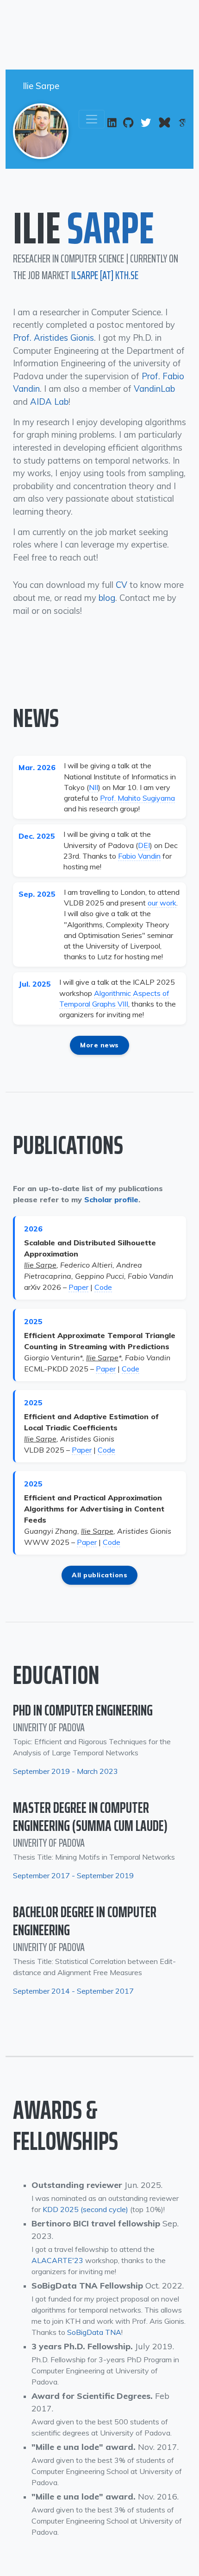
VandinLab (154, 389)
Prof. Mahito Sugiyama (137, 798)
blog (107, 598)
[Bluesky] (165, 123)
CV (121, 585)
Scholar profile (111, 1199)
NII (93, 787)
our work (162, 903)
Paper (78, 1287)
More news (99, 1045)
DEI (144, 845)
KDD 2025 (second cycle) (85, 2209)
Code (103, 1287)
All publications (99, 1575)
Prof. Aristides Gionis (53, 338)
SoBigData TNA (94, 2332)
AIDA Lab (49, 402)
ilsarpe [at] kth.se (105, 275)
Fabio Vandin (139, 856)
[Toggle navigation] (92, 119)
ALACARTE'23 (57, 2260)
